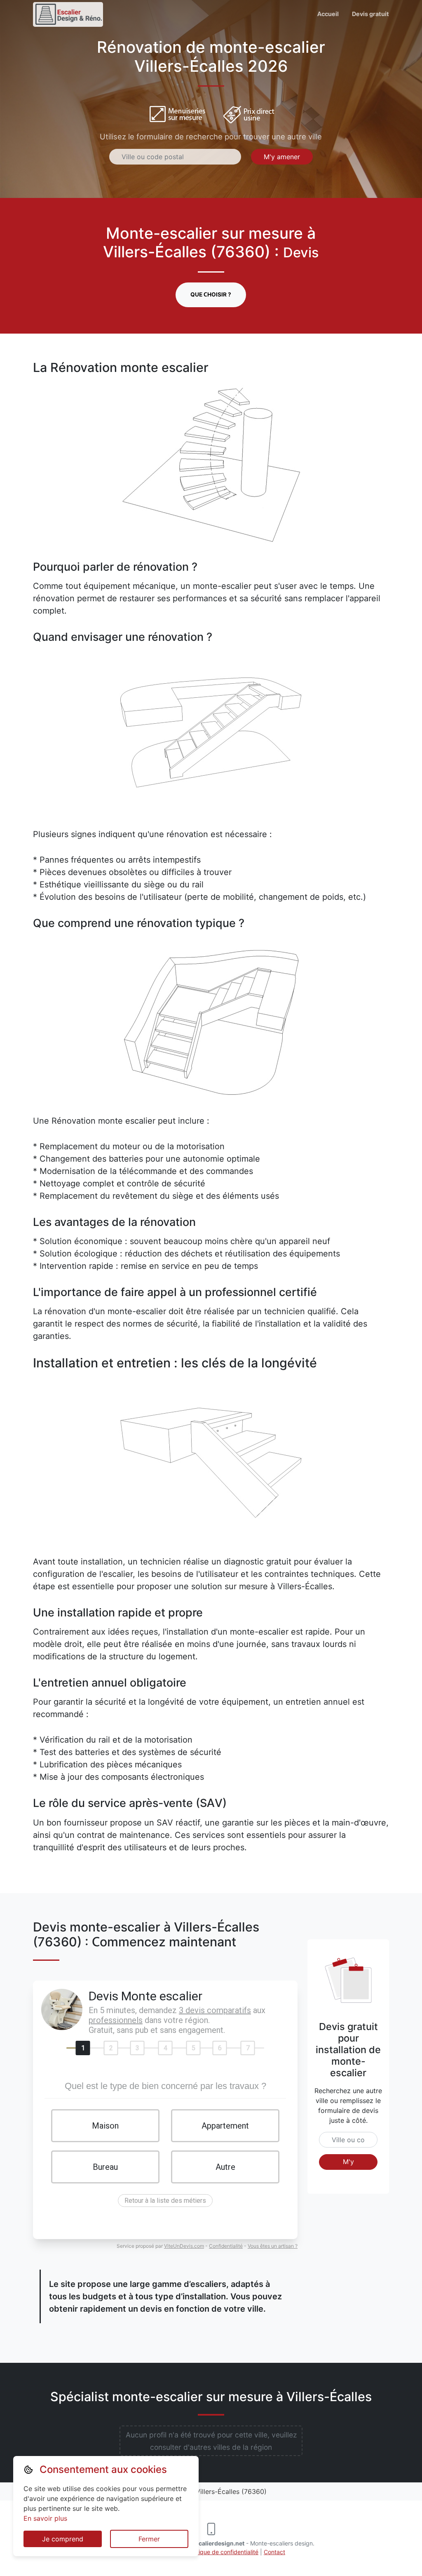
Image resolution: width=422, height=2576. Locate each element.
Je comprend (63, 2539)
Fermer (149, 2539)
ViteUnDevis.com (184, 2246)
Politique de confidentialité (223, 2552)
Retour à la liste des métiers (165, 2201)
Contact (274, 2552)
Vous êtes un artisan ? (273, 2246)
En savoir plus (45, 2518)
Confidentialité (226, 2246)
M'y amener (282, 157)
